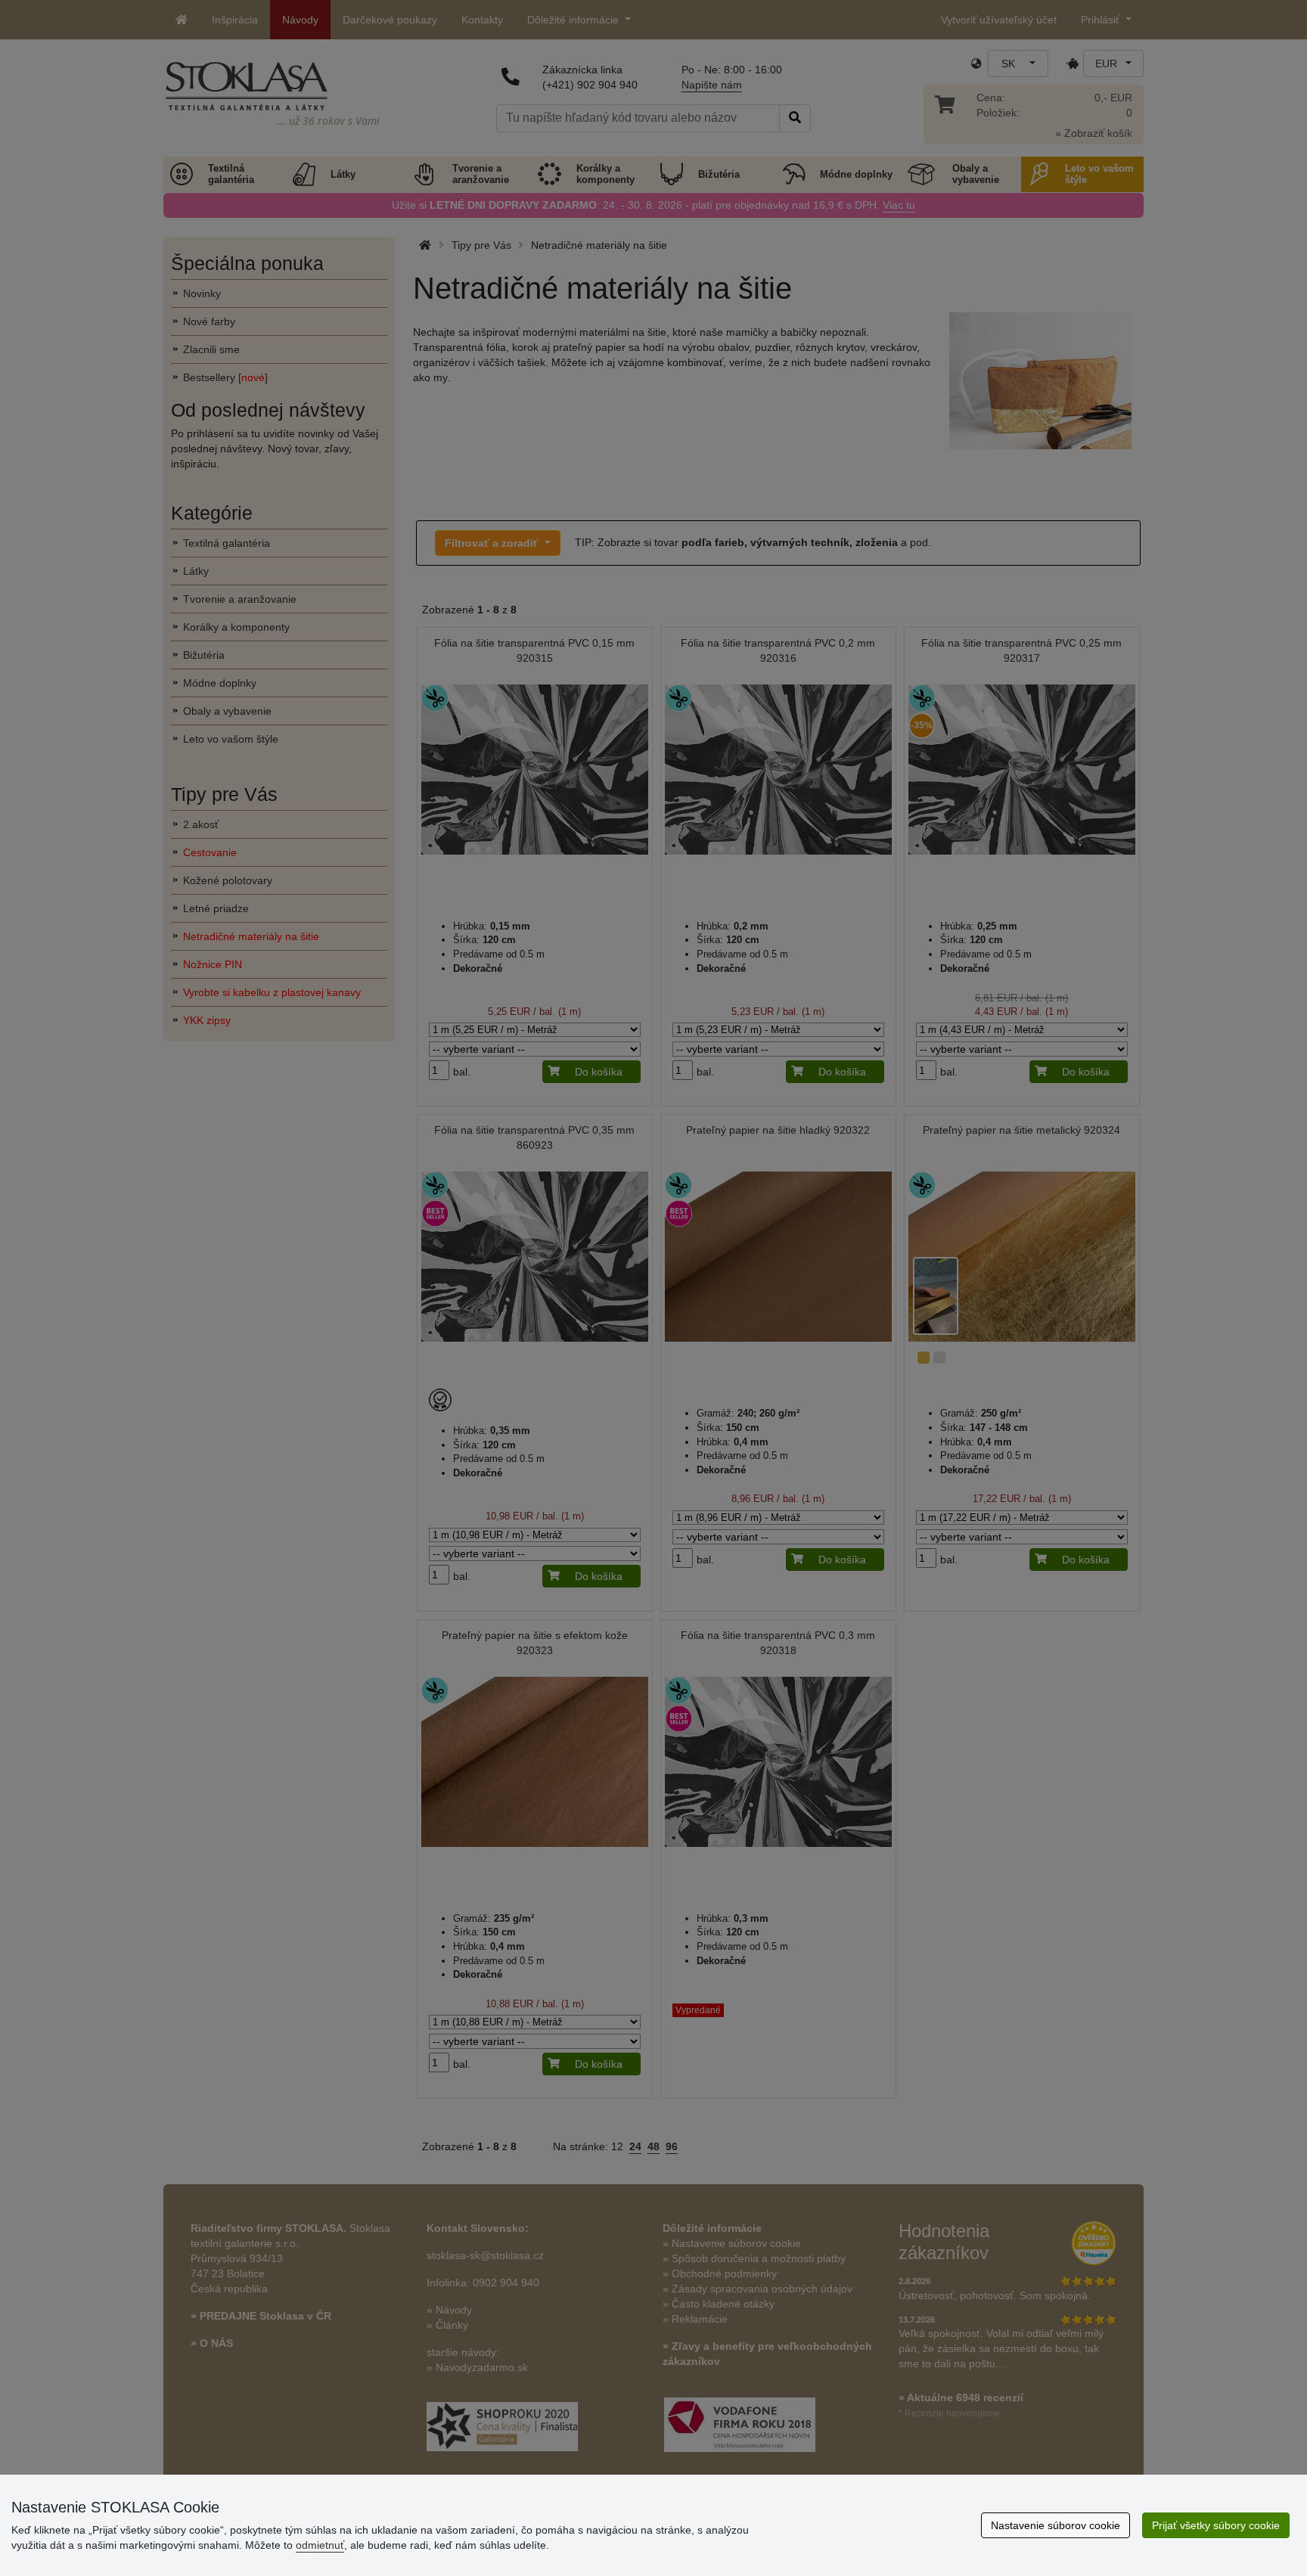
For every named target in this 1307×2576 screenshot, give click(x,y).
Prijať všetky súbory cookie (1216, 2525)
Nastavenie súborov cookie (1056, 2525)
